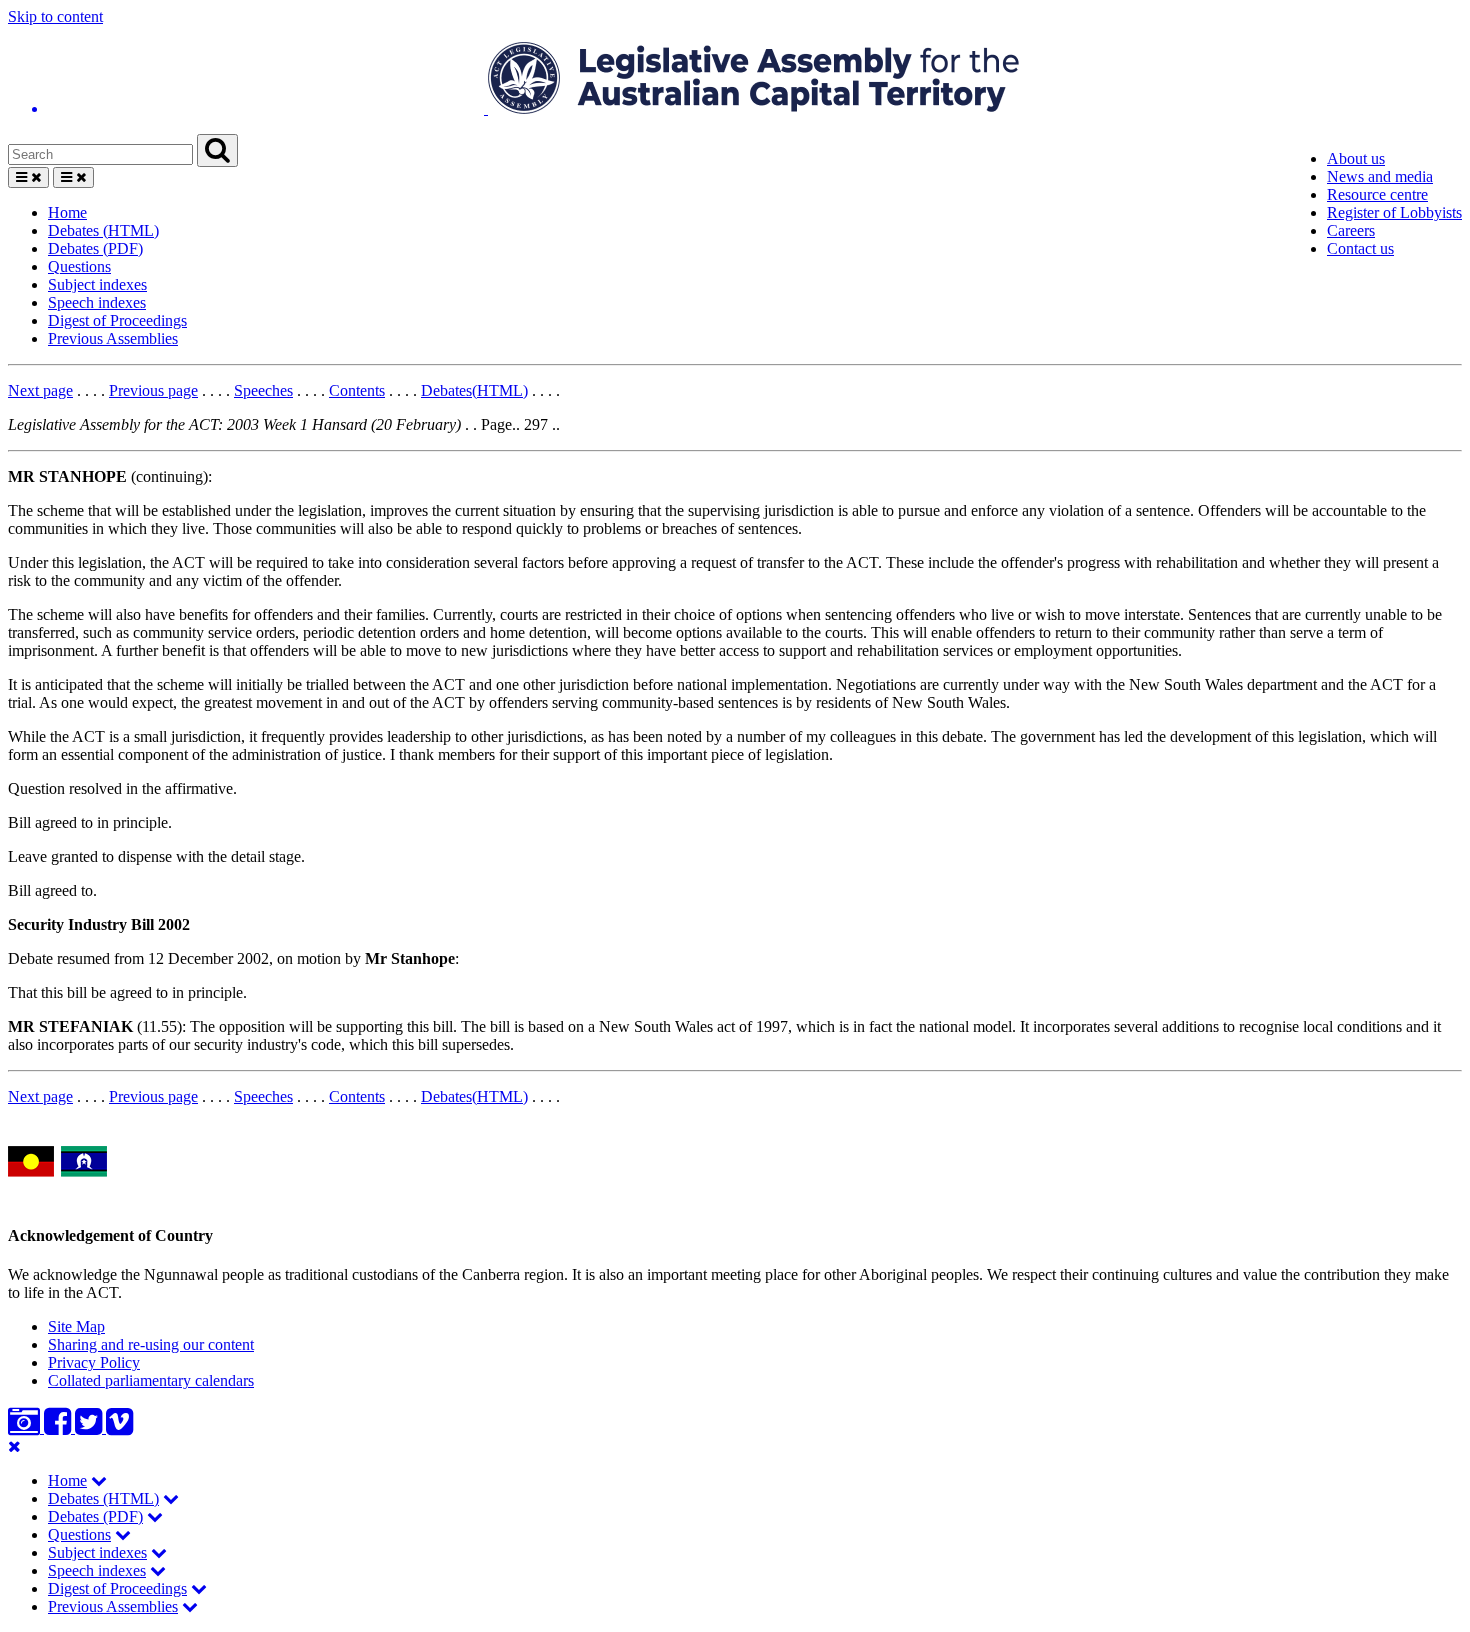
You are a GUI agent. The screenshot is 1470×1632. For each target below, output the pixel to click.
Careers (1351, 230)
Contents (357, 390)
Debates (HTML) (103, 230)
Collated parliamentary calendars (151, 1380)
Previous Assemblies (113, 338)
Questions (79, 266)
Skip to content (55, 16)
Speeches (263, 390)
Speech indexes (97, 302)
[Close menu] (14, 1446)
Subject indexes (97, 284)
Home (67, 212)
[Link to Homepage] (735, 80)
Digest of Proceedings (117, 320)
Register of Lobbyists (1394, 212)
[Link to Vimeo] (119, 1427)
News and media (1380, 176)
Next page (40, 390)
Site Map (76, 1326)
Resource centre (1377, 194)
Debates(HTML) (474, 390)
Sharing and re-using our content (151, 1344)
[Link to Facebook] (59, 1427)
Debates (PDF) (95, 248)
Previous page (153, 390)
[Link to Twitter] (90, 1427)
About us (1356, 158)
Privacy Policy (94, 1362)
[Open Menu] (28, 177)
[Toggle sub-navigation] (99, 1480)
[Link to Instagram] (26, 1427)
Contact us (1360, 248)
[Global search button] (217, 150)
